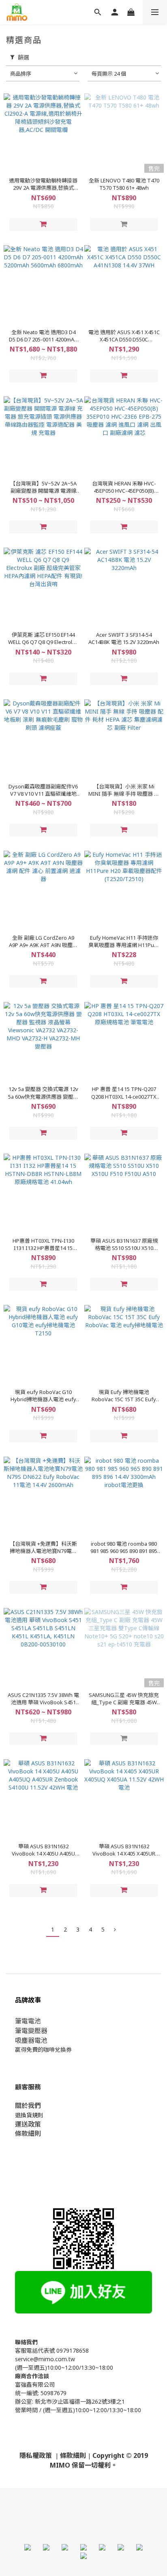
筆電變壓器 (31, 2031)
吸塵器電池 (31, 2040)
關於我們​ (28, 2106)
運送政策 (28, 2124)
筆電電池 (28, 2021)
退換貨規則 (29, 2115)
